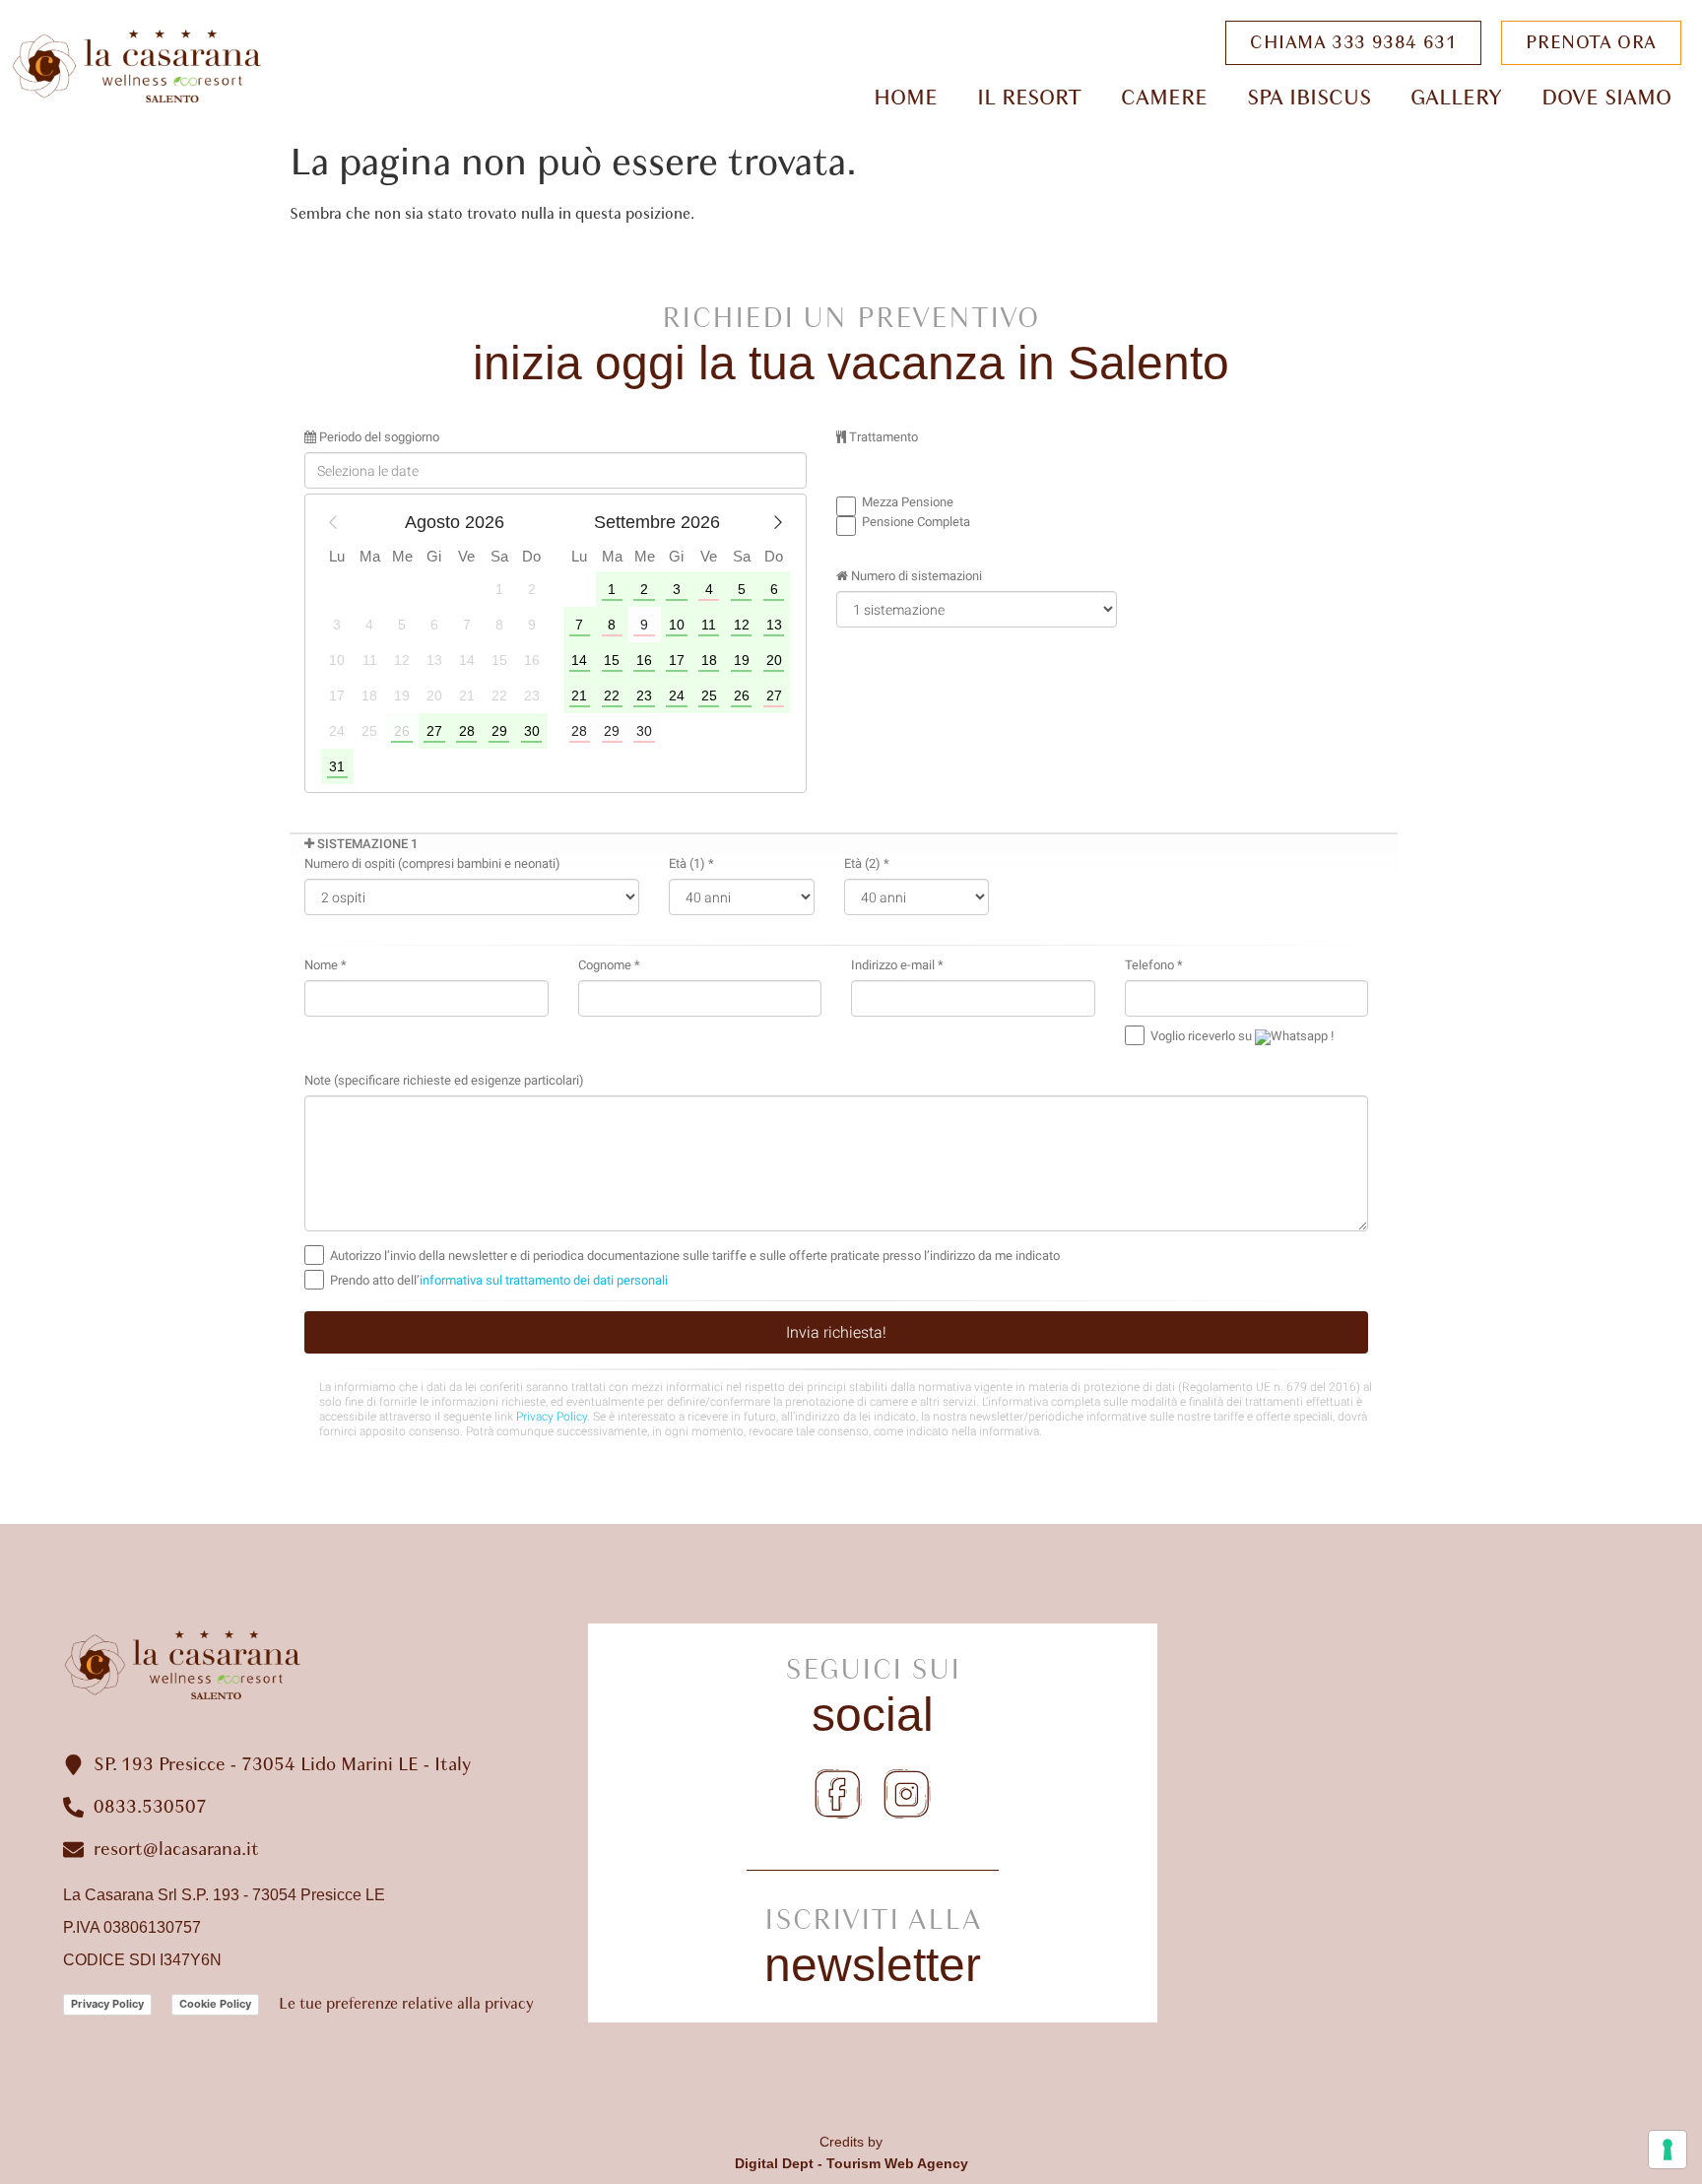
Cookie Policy (215, 2004)
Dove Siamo (1606, 98)
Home (906, 98)
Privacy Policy (107, 2004)
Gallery (1456, 98)
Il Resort (1029, 98)
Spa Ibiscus (1309, 98)
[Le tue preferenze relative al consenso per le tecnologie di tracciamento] (1668, 2150)
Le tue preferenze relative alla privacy (406, 2004)
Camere (1164, 98)
